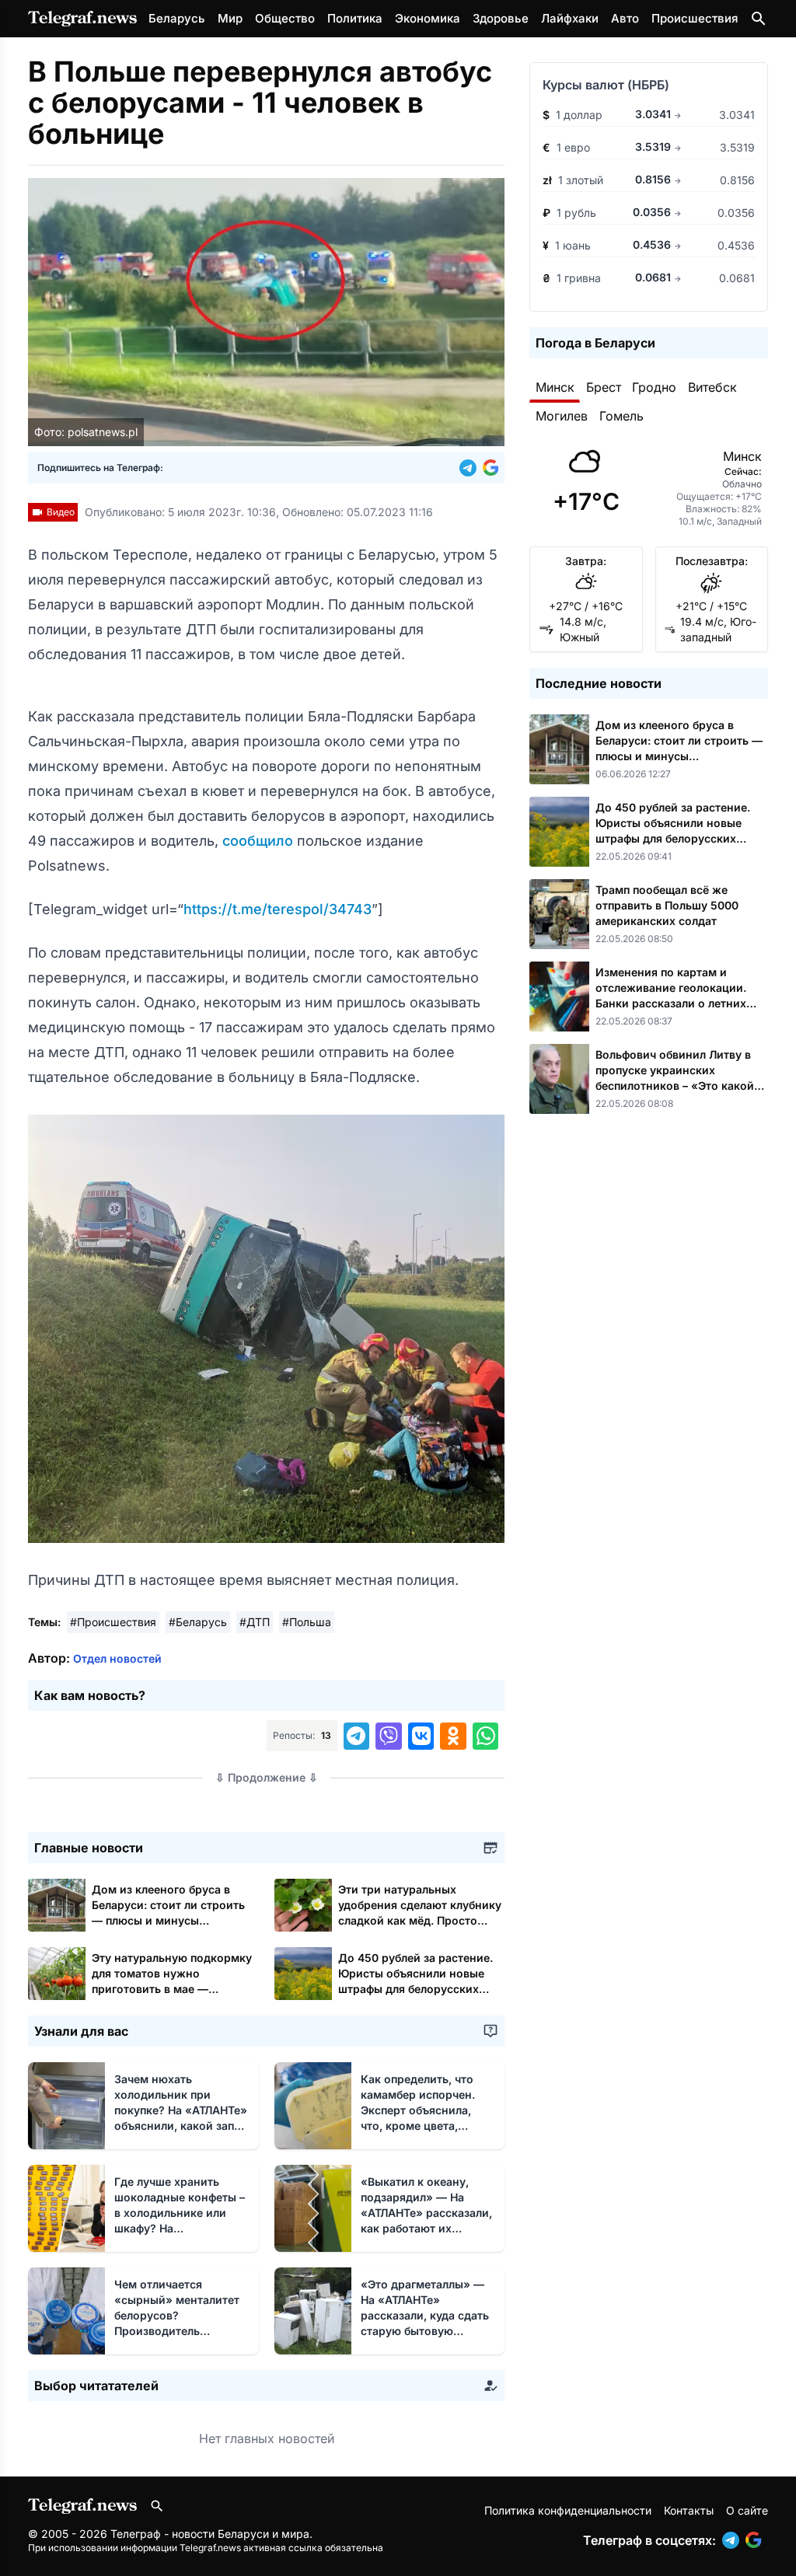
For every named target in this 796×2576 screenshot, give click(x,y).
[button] (471, 468)
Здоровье (501, 18)
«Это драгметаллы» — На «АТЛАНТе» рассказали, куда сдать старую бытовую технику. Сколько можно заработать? (425, 2331)
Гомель (621, 416)
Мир (230, 18)
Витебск (712, 387)
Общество (285, 18)
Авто (625, 18)
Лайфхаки (570, 18)
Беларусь (177, 18)
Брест (604, 387)
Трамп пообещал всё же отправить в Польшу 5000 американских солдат (667, 905)
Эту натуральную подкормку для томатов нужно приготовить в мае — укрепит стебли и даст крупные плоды (172, 1989)
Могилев (562, 416)
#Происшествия (113, 1622)
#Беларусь (198, 1622)
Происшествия (695, 18)
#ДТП (255, 1622)
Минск (555, 387)
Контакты (689, 2510)
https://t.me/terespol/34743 (278, 909)
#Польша (307, 1622)
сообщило (260, 841)
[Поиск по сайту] (759, 19)
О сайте (747, 2510)
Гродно (654, 387)
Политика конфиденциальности (568, 2510)
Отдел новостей (117, 1658)
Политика (355, 18)
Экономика (428, 18)
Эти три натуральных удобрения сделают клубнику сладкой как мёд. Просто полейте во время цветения (420, 1920)
